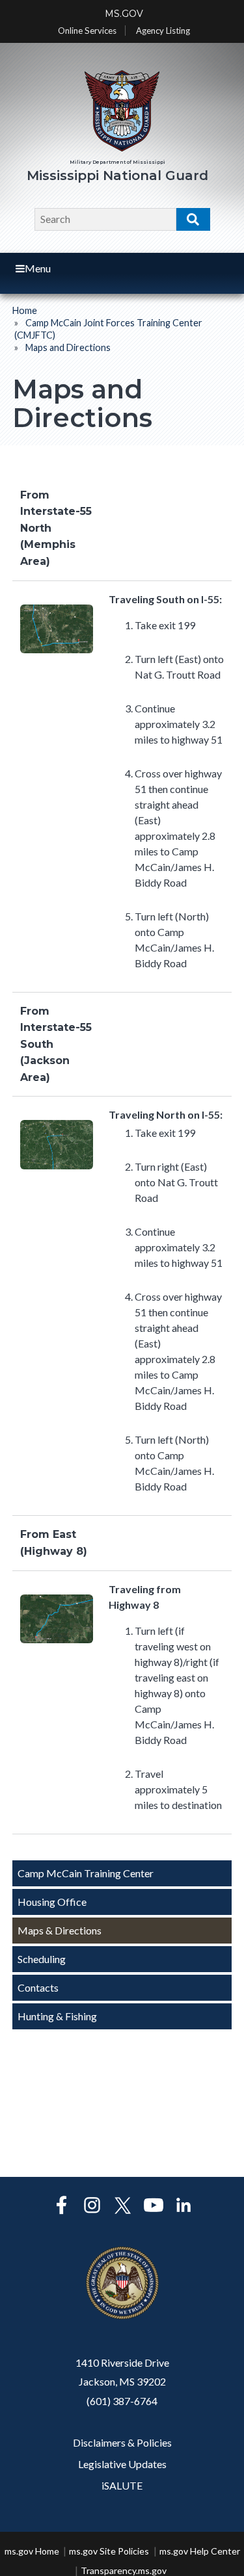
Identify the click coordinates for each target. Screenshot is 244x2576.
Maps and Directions (68, 347)
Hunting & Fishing (57, 2016)
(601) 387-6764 (122, 2401)
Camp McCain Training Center (86, 1873)
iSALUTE (122, 2485)
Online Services (87, 31)
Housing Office (52, 1902)
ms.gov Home (32, 2551)
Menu (38, 268)
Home (25, 310)
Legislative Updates (122, 2464)
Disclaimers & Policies (122, 2442)
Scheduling (42, 1959)
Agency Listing (163, 31)
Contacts (38, 1987)
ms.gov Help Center (200, 2551)
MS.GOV (124, 14)
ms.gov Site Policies (109, 2551)
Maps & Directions (60, 1930)
